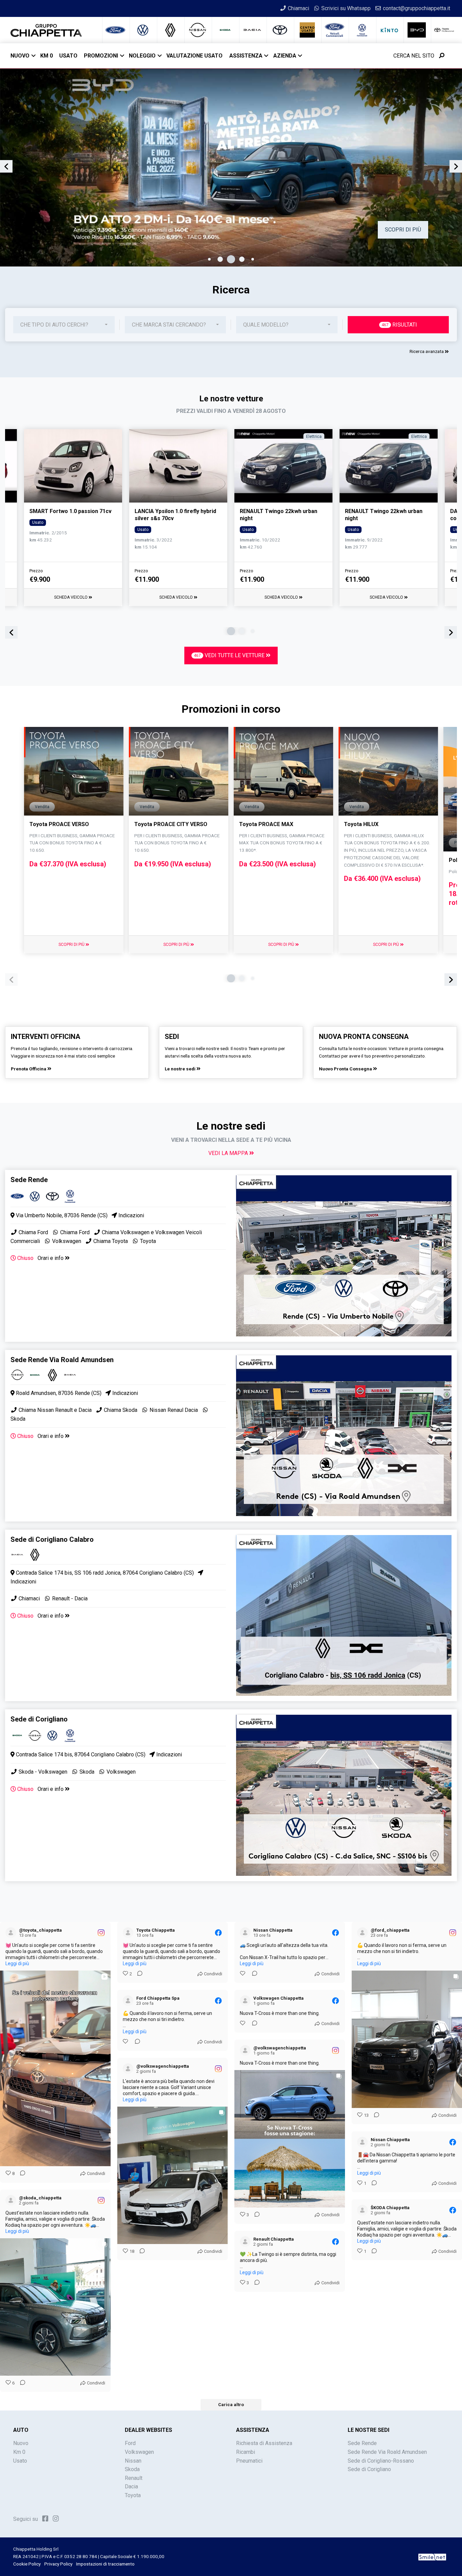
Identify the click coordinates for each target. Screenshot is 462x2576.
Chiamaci (29, 1598)
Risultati (399, 325)
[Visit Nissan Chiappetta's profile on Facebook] (247, 1933)
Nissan (133, 2461)
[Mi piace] (243, 1974)
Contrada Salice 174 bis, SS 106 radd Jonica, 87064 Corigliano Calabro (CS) (104, 1573)
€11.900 (147, 579)
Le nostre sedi (181, 1069)
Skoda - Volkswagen (42, 1772)
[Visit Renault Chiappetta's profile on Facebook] (247, 2242)
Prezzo (36, 571)
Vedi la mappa (229, 1153)
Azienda (285, 56)
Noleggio (142, 56)
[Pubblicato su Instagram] (101, 1933)
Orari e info (51, 1258)
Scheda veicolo (71, 597)
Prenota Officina (29, 1069)
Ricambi (246, 2452)
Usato (20, 2461)
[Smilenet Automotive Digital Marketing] (432, 2556)
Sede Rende (362, 2443)
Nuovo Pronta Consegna (346, 1069)
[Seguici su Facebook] (45, 2518)
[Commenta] (21, 2174)
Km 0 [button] (47, 56)
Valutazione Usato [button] (194, 56)
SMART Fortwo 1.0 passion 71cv (71, 511)
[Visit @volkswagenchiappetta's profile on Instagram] (247, 2050)
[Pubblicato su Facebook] (218, 1933)
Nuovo (20, 56)
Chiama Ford (33, 1232)
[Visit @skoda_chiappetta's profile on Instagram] (12, 2200)
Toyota (147, 1241)
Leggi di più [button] (17, 1963)
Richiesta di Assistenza (264, 2443)
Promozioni (101, 56)
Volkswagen (66, 1241)
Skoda (87, 1772)
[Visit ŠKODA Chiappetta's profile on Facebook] (364, 2210)
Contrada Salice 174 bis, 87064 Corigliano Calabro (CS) (80, 1755)
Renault (134, 2478)
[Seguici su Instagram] (56, 2518)
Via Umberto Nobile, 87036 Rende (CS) (61, 1215)
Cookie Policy (27, 2564)
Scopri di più (72, 945)
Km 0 (19, 2452)
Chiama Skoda (120, 1410)
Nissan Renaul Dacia (173, 1410)
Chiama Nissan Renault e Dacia (55, 1410)
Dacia (131, 2486)
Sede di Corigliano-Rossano (381, 2461)
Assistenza (246, 56)
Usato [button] (68, 56)
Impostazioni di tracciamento (105, 2564)
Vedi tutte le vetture (230, 655)
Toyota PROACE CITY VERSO (171, 824)
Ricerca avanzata (427, 351)
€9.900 (40, 579)
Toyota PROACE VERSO (59, 824)
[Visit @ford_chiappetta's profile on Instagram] (364, 1933)
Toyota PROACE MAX (266, 824)
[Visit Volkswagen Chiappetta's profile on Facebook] (247, 2001)
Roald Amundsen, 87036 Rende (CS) (58, 1393)
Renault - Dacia (69, 1598)
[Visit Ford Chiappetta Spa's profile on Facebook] (130, 2001)
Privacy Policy (58, 2564)
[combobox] (64, 325)
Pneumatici (249, 2461)
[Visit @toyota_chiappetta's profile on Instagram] (12, 1933)
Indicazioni (131, 1215)
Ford (130, 2443)
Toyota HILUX (361, 824)
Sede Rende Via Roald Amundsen (387, 2452)
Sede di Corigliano (369, 2469)
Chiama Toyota (110, 1241)
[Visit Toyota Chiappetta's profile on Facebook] (130, 1933)
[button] (209, 259)
